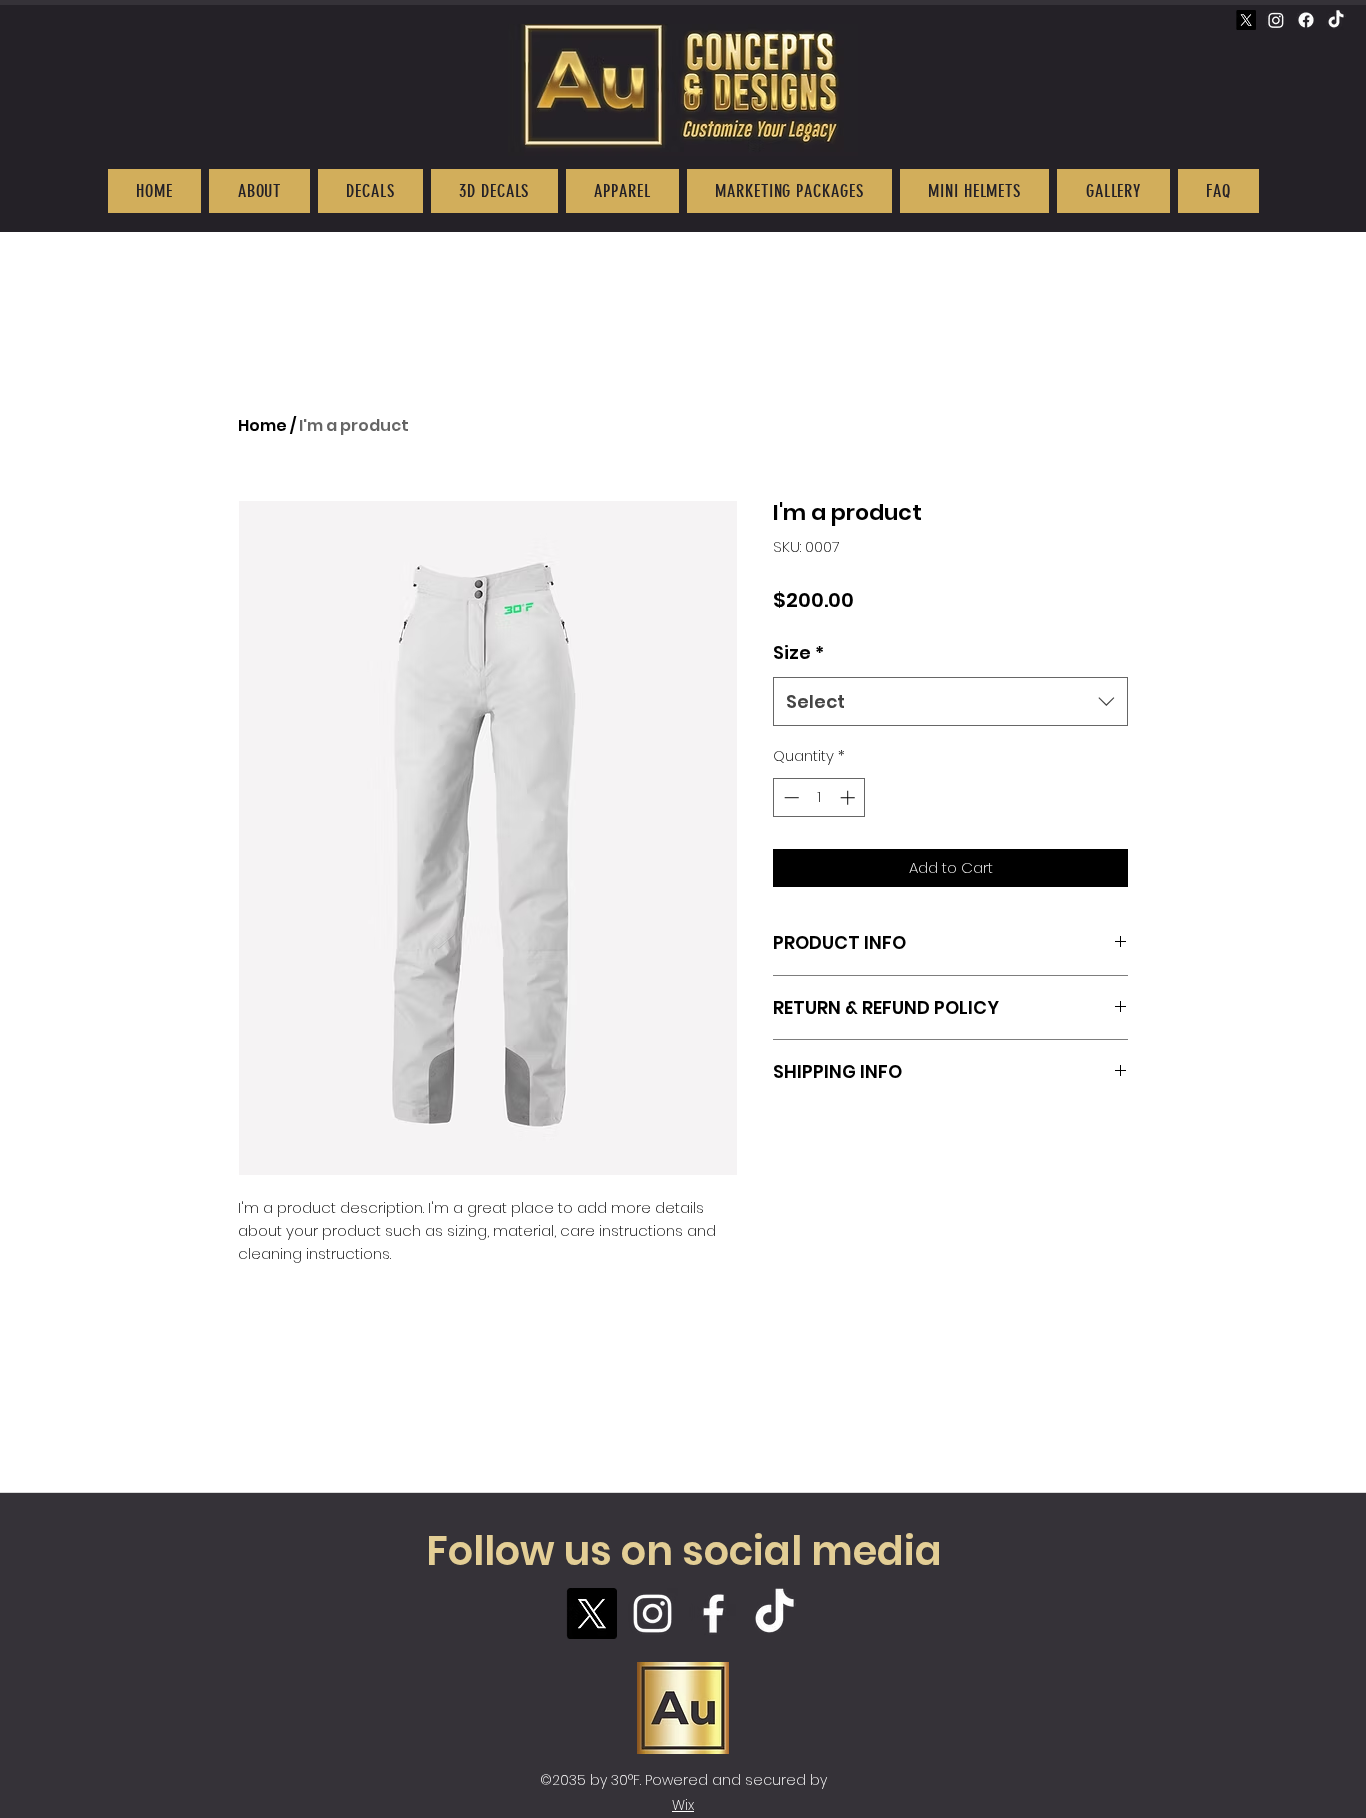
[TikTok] (1336, 20)
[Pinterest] (1246, 20)
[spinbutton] (819, 797)
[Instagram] (1276, 20)
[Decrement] (789, 797)
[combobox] (950, 702)
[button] (259, 191)
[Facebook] (1306, 20)
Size (798, 652)
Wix (683, 1805)
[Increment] (849, 797)
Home (262, 425)
